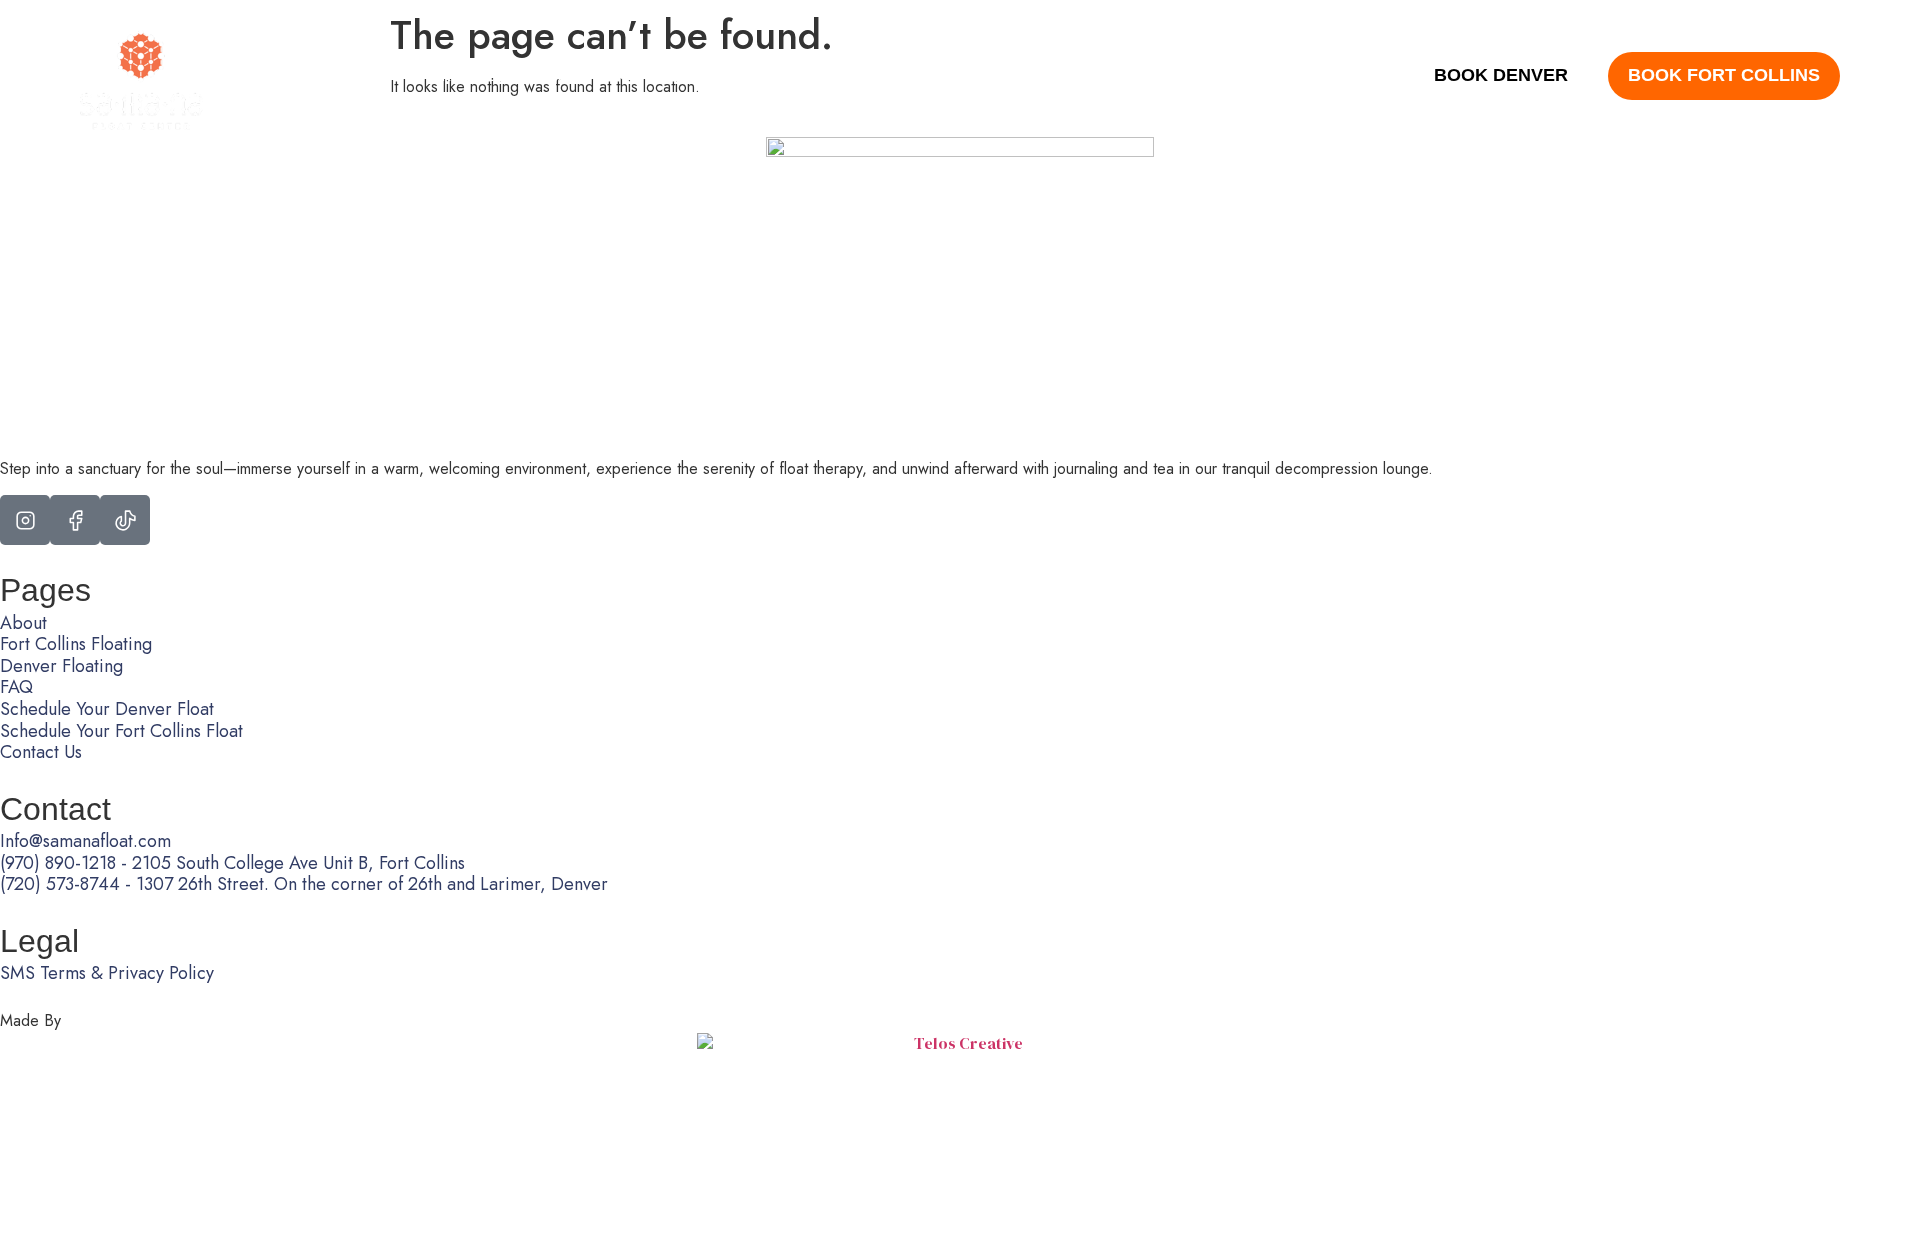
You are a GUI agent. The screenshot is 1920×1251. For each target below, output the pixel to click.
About (366, 75)
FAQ (970, 75)
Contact (1050, 75)
